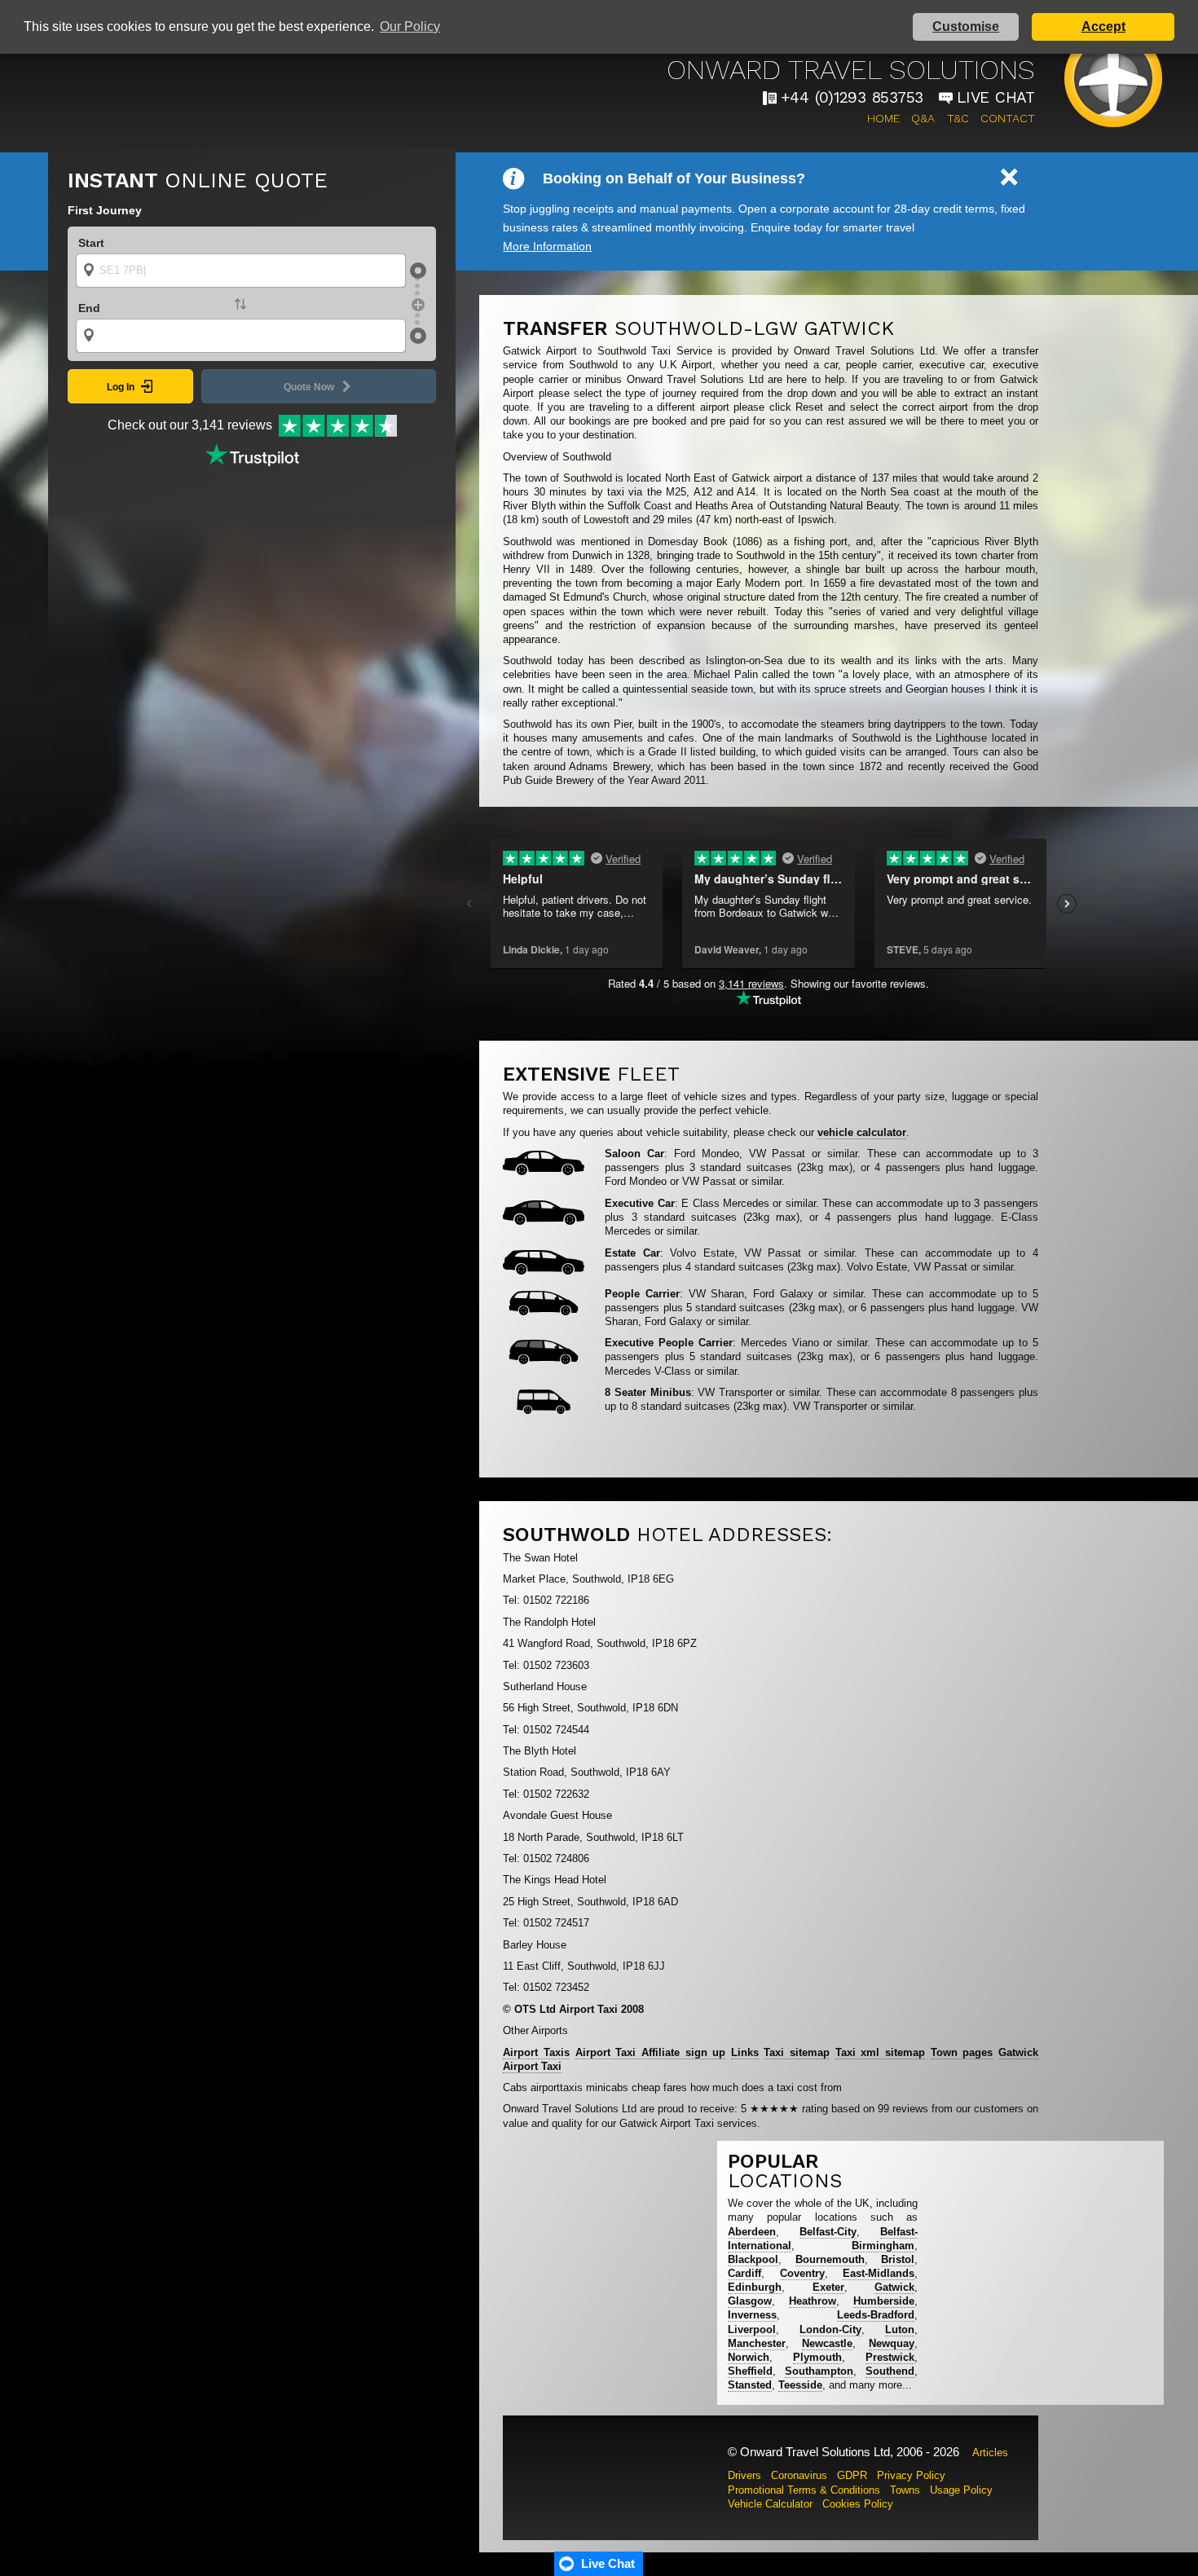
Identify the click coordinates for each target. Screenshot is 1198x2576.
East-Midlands (879, 2273)
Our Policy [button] (410, 26)
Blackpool (753, 2259)
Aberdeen (752, 2232)
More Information (547, 246)
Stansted (750, 2385)
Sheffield (750, 2371)
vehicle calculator (862, 1132)
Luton (900, 2329)
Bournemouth (830, 2259)
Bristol (898, 2259)
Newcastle (827, 2343)
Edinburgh (755, 2287)
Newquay (892, 2343)
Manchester (757, 2343)
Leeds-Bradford (876, 2315)
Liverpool (752, 2329)
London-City (830, 2329)
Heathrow (813, 2301)
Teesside (800, 2385)
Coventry (802, 2273)
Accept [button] (1103, 26)
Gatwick (894, 2287)
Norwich (749, 2357)
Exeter (828, 2287)
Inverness (752, 2315)
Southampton (819, 2371)
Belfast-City (828, 2232)
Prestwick (890, 2357)
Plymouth (817, 2357)
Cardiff (744, 2273)
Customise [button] (966, 26)
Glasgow (750, 2301)
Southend (890, 2371)
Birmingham (883, 2246)
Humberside (884, 2301)
